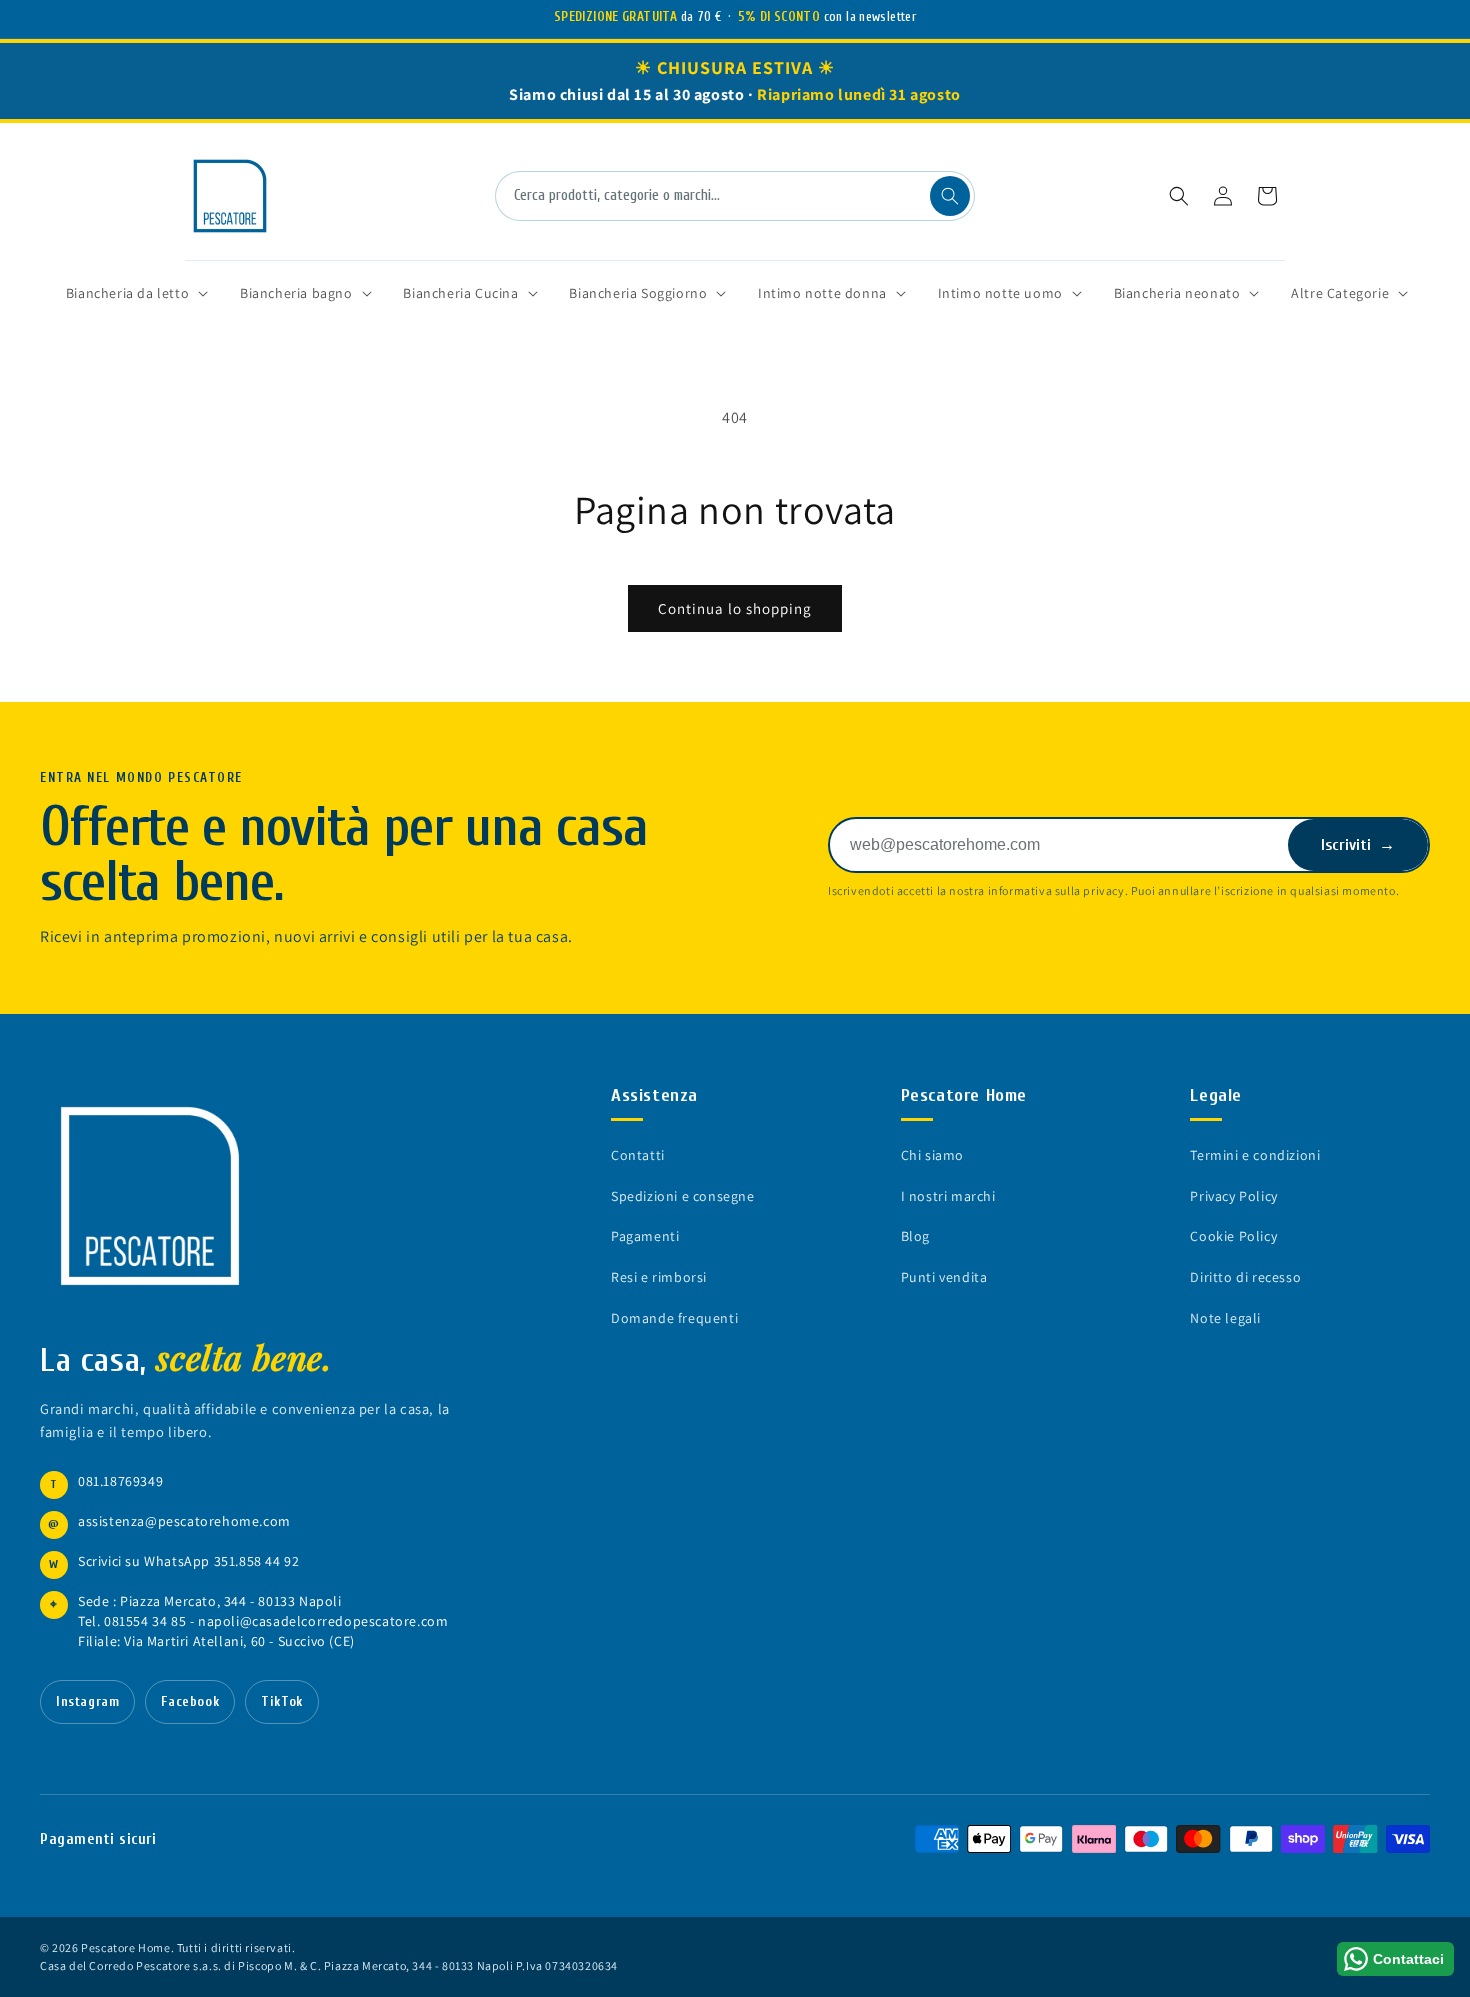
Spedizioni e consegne (683, 1196)
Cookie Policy (1233, 1236)
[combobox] (735, 196)
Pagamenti (645, 1236)
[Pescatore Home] (160, 1196)
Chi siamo (932, 1155)
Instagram (87, 1702)
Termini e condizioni (1255, 1155)
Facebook (190, 1702)
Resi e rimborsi (659, 1277)
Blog (915, 1236)
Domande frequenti (674, 1318)
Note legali (1225, 1318)
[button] (1179, 196)
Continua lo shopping (735, 608)
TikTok (282, 1702)
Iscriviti (1358, 845)
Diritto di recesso (1245, 1277)
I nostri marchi (948, 1196)
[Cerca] (950, 196)
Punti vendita (944, 1277)
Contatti (638, 1155)
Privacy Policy (1233, 1196)
